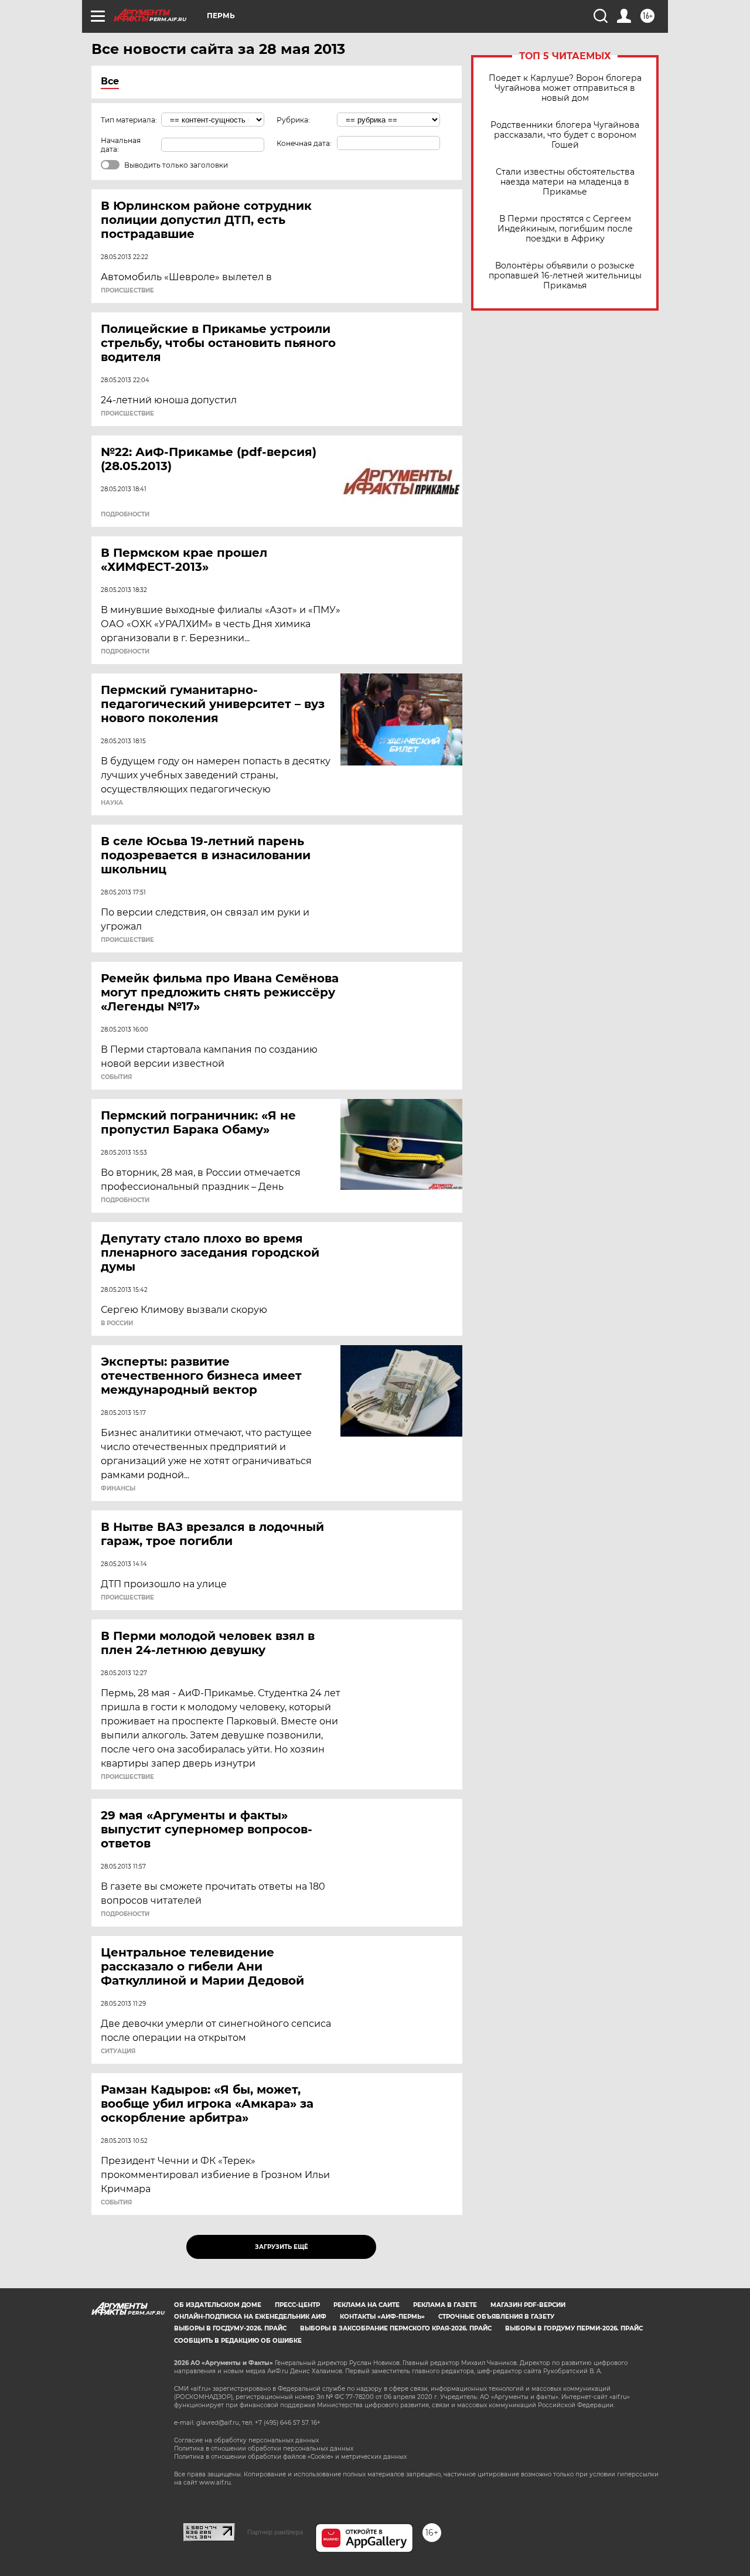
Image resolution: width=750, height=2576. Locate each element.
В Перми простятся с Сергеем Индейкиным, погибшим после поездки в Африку (565, 229)
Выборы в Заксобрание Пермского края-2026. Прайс (396, 2328)
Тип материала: (129, 120)
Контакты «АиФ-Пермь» (382, 2317)
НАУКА (112, 803)
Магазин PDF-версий (528, 2305)
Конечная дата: (304, 143)
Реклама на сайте (367, 2305)
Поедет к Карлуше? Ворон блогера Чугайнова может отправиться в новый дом (565, 88)
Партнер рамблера (275, 2532)
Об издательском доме (218, 2305)
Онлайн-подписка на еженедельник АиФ (250, 2317)
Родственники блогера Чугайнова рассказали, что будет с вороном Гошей (565, 135)
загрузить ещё (282, 2247)
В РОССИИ (117, 1323)
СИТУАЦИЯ (118, 2051)
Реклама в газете (445, 2305)
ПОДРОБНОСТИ (125, 515)
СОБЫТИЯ (116, 1077)
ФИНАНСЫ (118, 1489)
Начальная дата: (121, 145)
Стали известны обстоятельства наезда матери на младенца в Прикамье (565, 182)
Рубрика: (293, 120)
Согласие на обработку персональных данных (246, 2440)
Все (110, 81)
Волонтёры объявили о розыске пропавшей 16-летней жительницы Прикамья (565, 276)
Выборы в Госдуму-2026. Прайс (230, 2328)
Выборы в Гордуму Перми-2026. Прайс (574, 2328)
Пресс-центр (297, 2305)
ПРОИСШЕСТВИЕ (127, 291)
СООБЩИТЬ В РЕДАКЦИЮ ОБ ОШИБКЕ (238, 2341)
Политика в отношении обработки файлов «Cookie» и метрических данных (290, 2457)
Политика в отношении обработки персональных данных (264, 2449)
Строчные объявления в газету (496, 2317)
